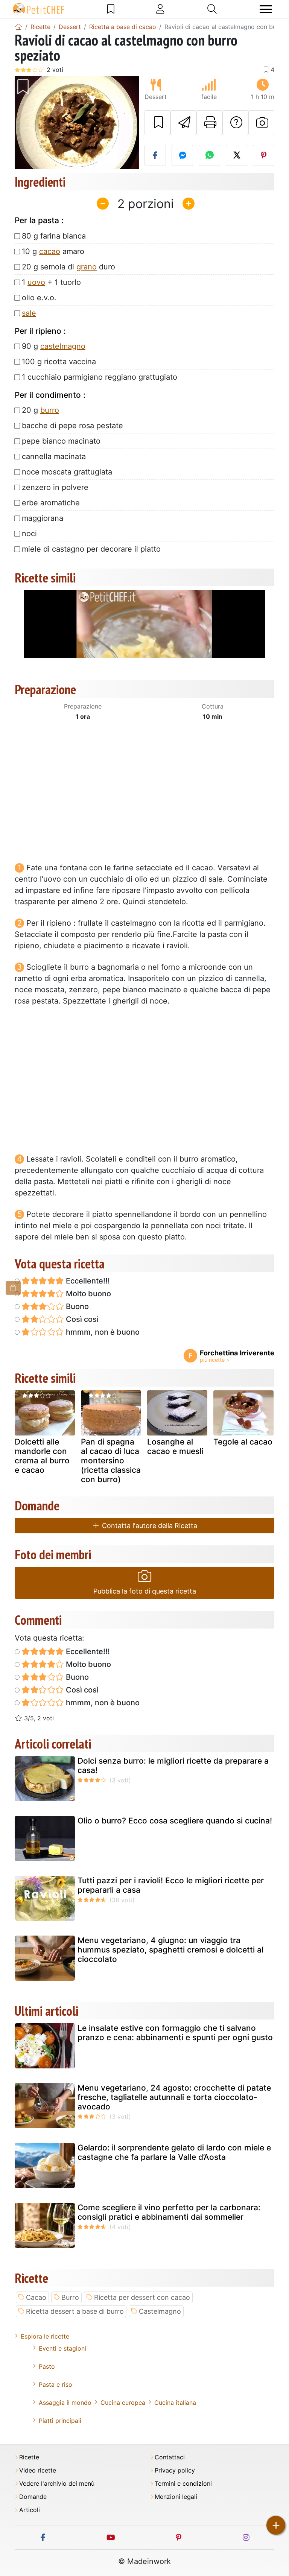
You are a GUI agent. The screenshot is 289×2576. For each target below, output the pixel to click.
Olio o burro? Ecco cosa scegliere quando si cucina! (175, 1821)
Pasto (47, 2366)
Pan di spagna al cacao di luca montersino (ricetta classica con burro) (111, 1461)
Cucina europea (123, 2403)
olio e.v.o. (39, 298)
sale (29, 313)
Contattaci (170, 2457)
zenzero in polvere (55, 487)
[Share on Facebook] (155, 155)
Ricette (29, 2457)
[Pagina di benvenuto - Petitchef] (18, 27)
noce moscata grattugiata (67, 472)
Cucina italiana (175, 2403)
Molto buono (87, 1294)
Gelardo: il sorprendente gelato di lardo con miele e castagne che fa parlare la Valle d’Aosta (174, 2152)
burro (50, 410)
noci (29, 534)
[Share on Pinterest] (264, 155)
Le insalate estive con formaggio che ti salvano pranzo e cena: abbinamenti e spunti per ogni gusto (175, 2033)
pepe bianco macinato (61, 441)
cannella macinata (54, 456)
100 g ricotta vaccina (59, 362)
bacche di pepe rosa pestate (72, 426)
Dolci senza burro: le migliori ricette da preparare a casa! (173, 1765)
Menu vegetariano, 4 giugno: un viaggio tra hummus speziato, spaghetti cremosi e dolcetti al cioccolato (170, 1950)
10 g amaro (53, 251)
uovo (36, 282)
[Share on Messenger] (182, 155)
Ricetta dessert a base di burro (75, 2311)
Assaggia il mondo (65, 2403)
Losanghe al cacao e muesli (175, 1446)
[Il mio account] (160, 9)
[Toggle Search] (212, 9)
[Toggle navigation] (266, 9)
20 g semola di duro (68, 267)
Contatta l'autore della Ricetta (149, 1526)
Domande (33, 2497)
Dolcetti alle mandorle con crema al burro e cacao (42, 1456)
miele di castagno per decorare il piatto (91, 549)
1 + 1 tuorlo (51, 282)
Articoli (30, 2510)
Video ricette (38, 2470)
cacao (50, 251)
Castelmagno (160, 2311)
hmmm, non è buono (102, 1332)
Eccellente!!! (87, 1281)
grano (87, 267)
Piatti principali (60, 2421)
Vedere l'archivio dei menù (57, 2484)
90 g (54, 346)
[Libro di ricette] (111, 9)
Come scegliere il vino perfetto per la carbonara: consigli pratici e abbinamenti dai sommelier (169, 2212)
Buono (76, 1306)
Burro (70, 2297)
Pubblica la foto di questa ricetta (145, 1591)
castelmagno (63, 346)
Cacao (36, 2297)
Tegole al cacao (243, 1442)
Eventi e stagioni (62, 2348)
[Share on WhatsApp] (209, 155)
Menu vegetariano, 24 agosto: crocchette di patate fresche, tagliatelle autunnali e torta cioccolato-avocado (174, 2097)
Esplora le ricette (45, 2336)
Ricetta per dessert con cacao (142, 2297)
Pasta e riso (56, 2384)
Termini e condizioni (183, 2484)
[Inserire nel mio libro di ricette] (157, 123)
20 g (40, 410)
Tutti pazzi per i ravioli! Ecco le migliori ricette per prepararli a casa (171, 1885)
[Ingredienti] (13, 1288)
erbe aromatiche (51, 503)
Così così (81, 1319)
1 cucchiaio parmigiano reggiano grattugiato (100, 377)
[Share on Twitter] (237, 155)
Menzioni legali (176, 2497)
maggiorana (43, 518)
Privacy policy (175, 2470)
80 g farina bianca (54, 236)
